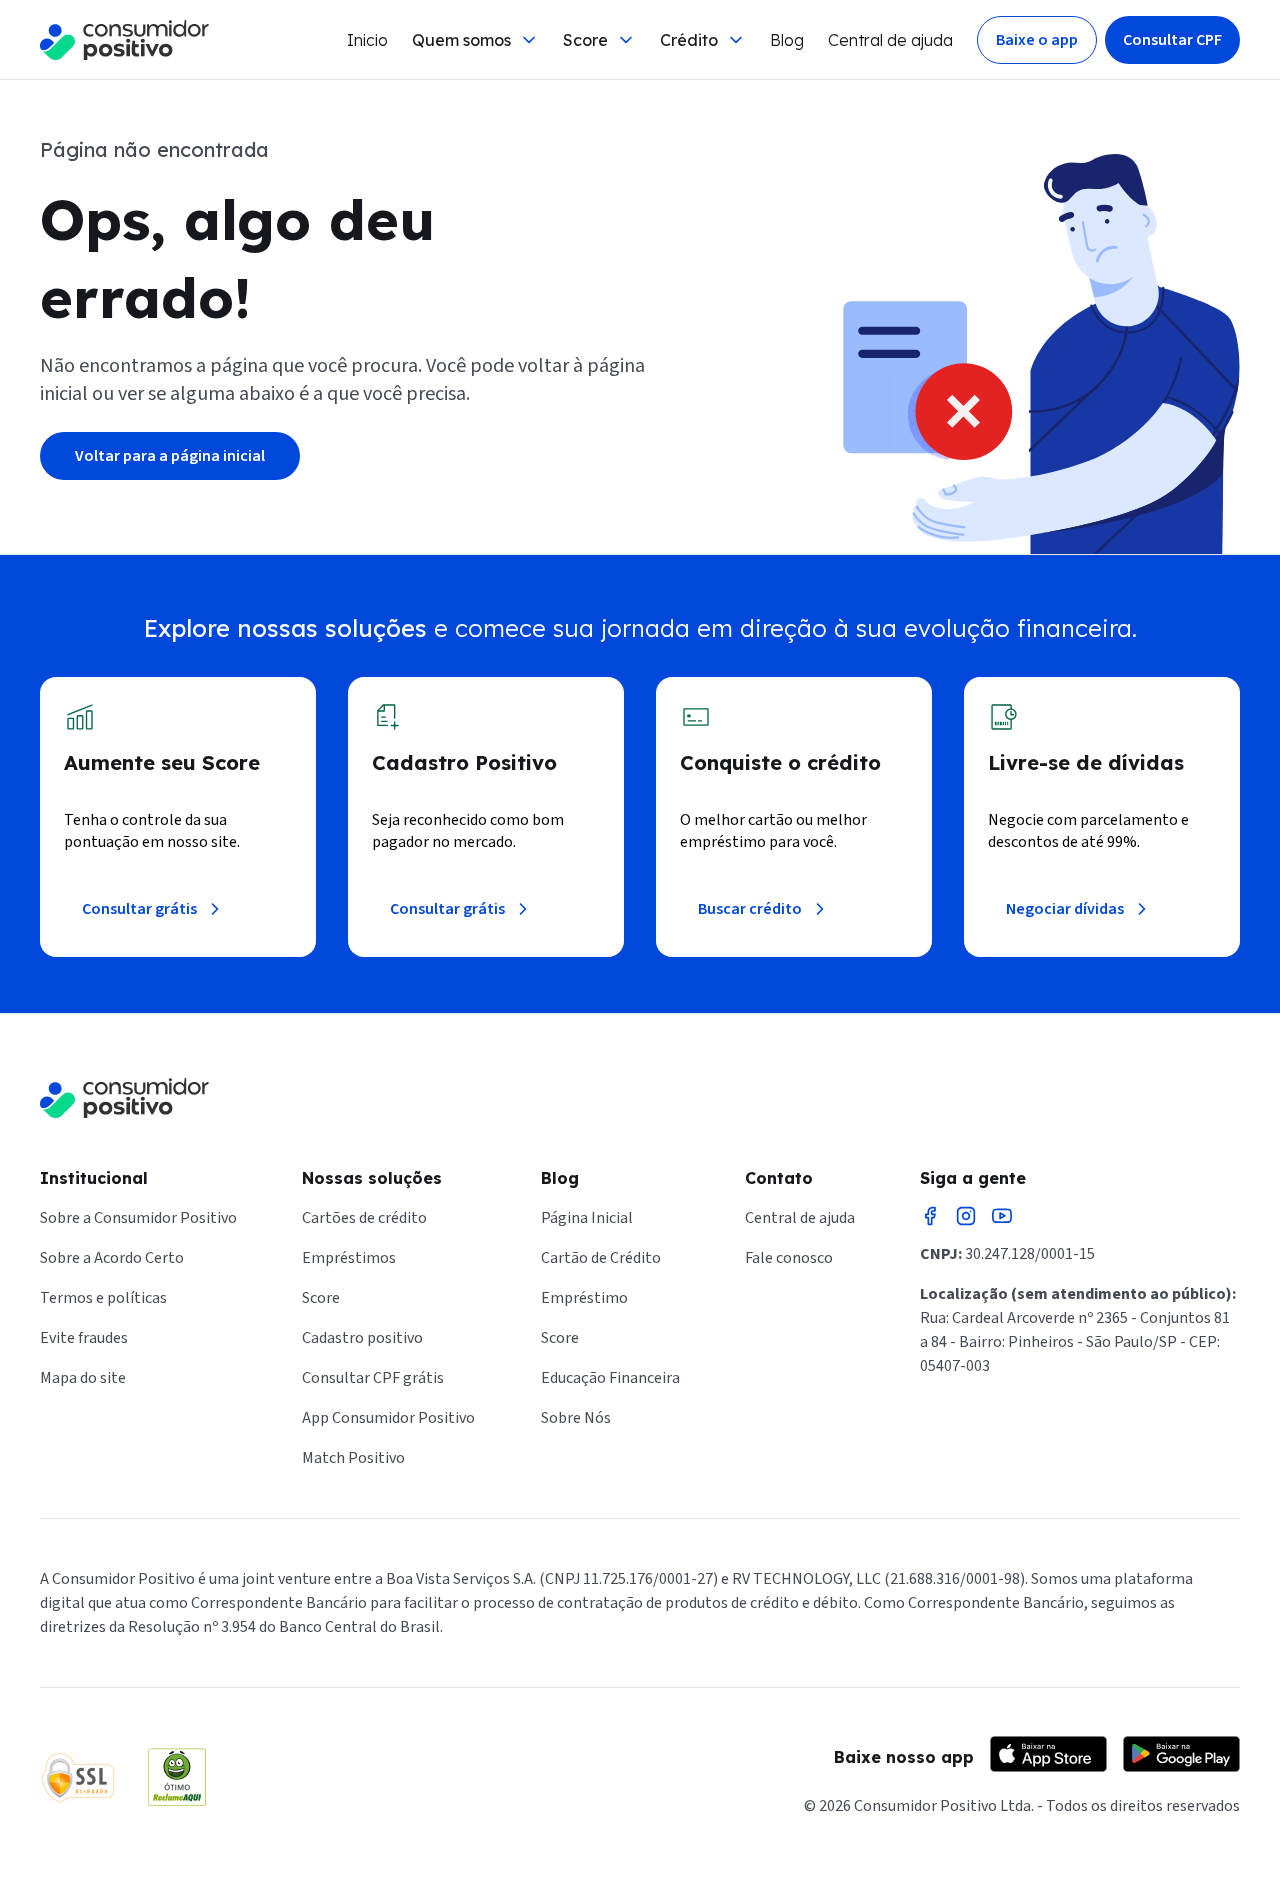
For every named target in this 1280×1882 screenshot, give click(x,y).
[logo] (124, 40)
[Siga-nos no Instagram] (966, 1216)
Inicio (367, 40)
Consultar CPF (1172, 40)
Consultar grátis (139, 909)
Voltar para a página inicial (170, 456)
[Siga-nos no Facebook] (930, 1216)
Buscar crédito (750, 909)
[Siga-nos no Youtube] (1002, 1216)
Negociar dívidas (1065, 909)
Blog (787, 40)
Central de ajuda (890, 40)
